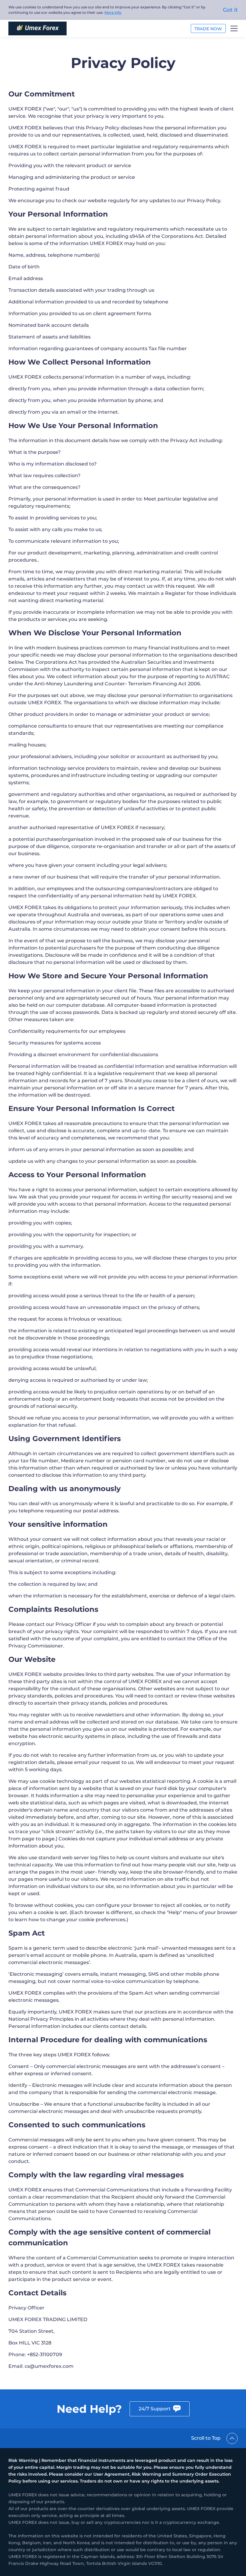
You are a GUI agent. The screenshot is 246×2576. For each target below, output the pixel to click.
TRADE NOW (208, 29)
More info (113, 12)
